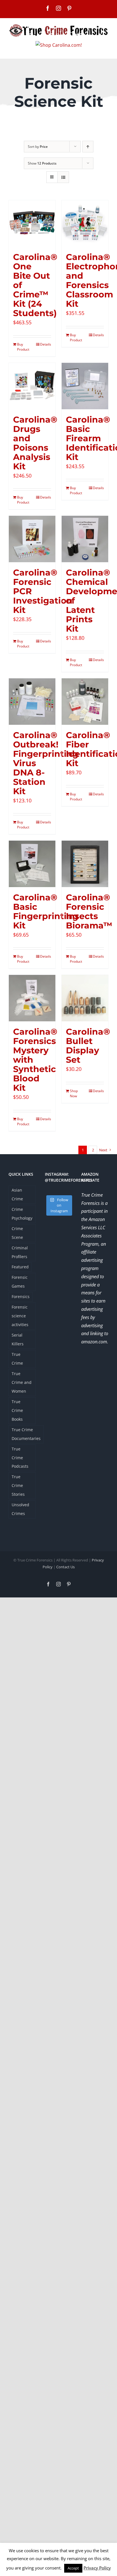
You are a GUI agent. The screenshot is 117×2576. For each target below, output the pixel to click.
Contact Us (65, 1567)
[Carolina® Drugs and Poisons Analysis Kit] (32, 386)
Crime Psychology (22, 1214)
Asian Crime (17, 1194)
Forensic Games (20, 1282)
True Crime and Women (22, 1382)
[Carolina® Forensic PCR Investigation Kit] (32, 539)
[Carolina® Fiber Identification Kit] (85, 702)
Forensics (21, 1296)
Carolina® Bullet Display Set (88, 1046)
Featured (20, 1267)
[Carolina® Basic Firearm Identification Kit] (85, 386)
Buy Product (23, 347)
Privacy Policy (97, 2568)
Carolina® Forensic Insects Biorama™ (89, 911)
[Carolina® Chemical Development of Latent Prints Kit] (85, 539)
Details (46, 344)
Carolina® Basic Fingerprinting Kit (46, 911)
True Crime (17, 1359)
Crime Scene (17, 1233)
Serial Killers (18, 1339)
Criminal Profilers (20, 1252)
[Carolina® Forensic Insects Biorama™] (85, 864)
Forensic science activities (20, 1316)
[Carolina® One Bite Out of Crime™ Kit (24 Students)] (32, 223)
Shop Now (74, 1093)
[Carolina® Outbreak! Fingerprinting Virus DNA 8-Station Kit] (32, 702)
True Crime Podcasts (20, 1458)
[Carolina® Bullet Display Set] (85, 998)
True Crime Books (17, 1410)
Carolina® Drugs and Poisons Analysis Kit (35, 443)
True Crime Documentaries (26, 1434)
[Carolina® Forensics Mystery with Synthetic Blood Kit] (32, 998)
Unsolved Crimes (20, 1509)
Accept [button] (73, 2568)
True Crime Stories (18, 1485)
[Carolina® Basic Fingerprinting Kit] (32, 864)
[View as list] (63, 177)
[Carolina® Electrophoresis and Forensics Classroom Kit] (85, 223)
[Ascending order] (88, 147)
